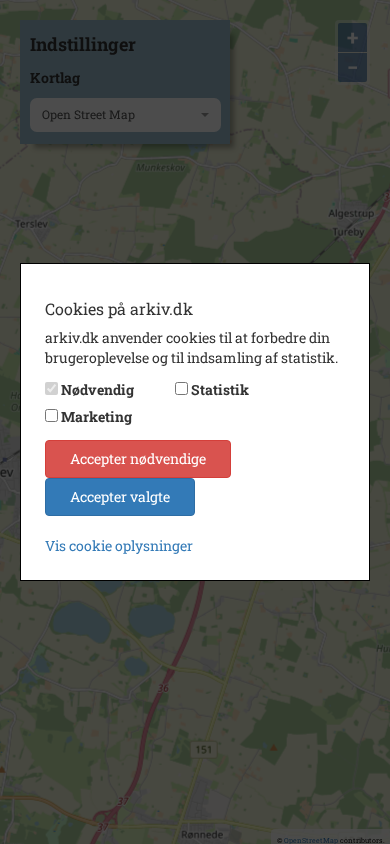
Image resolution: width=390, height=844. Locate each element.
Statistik (220, 389)
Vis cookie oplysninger (119, 545)
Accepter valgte (120, 496)
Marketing (96, 416)
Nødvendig (97, 389)
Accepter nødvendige (138, 458)
